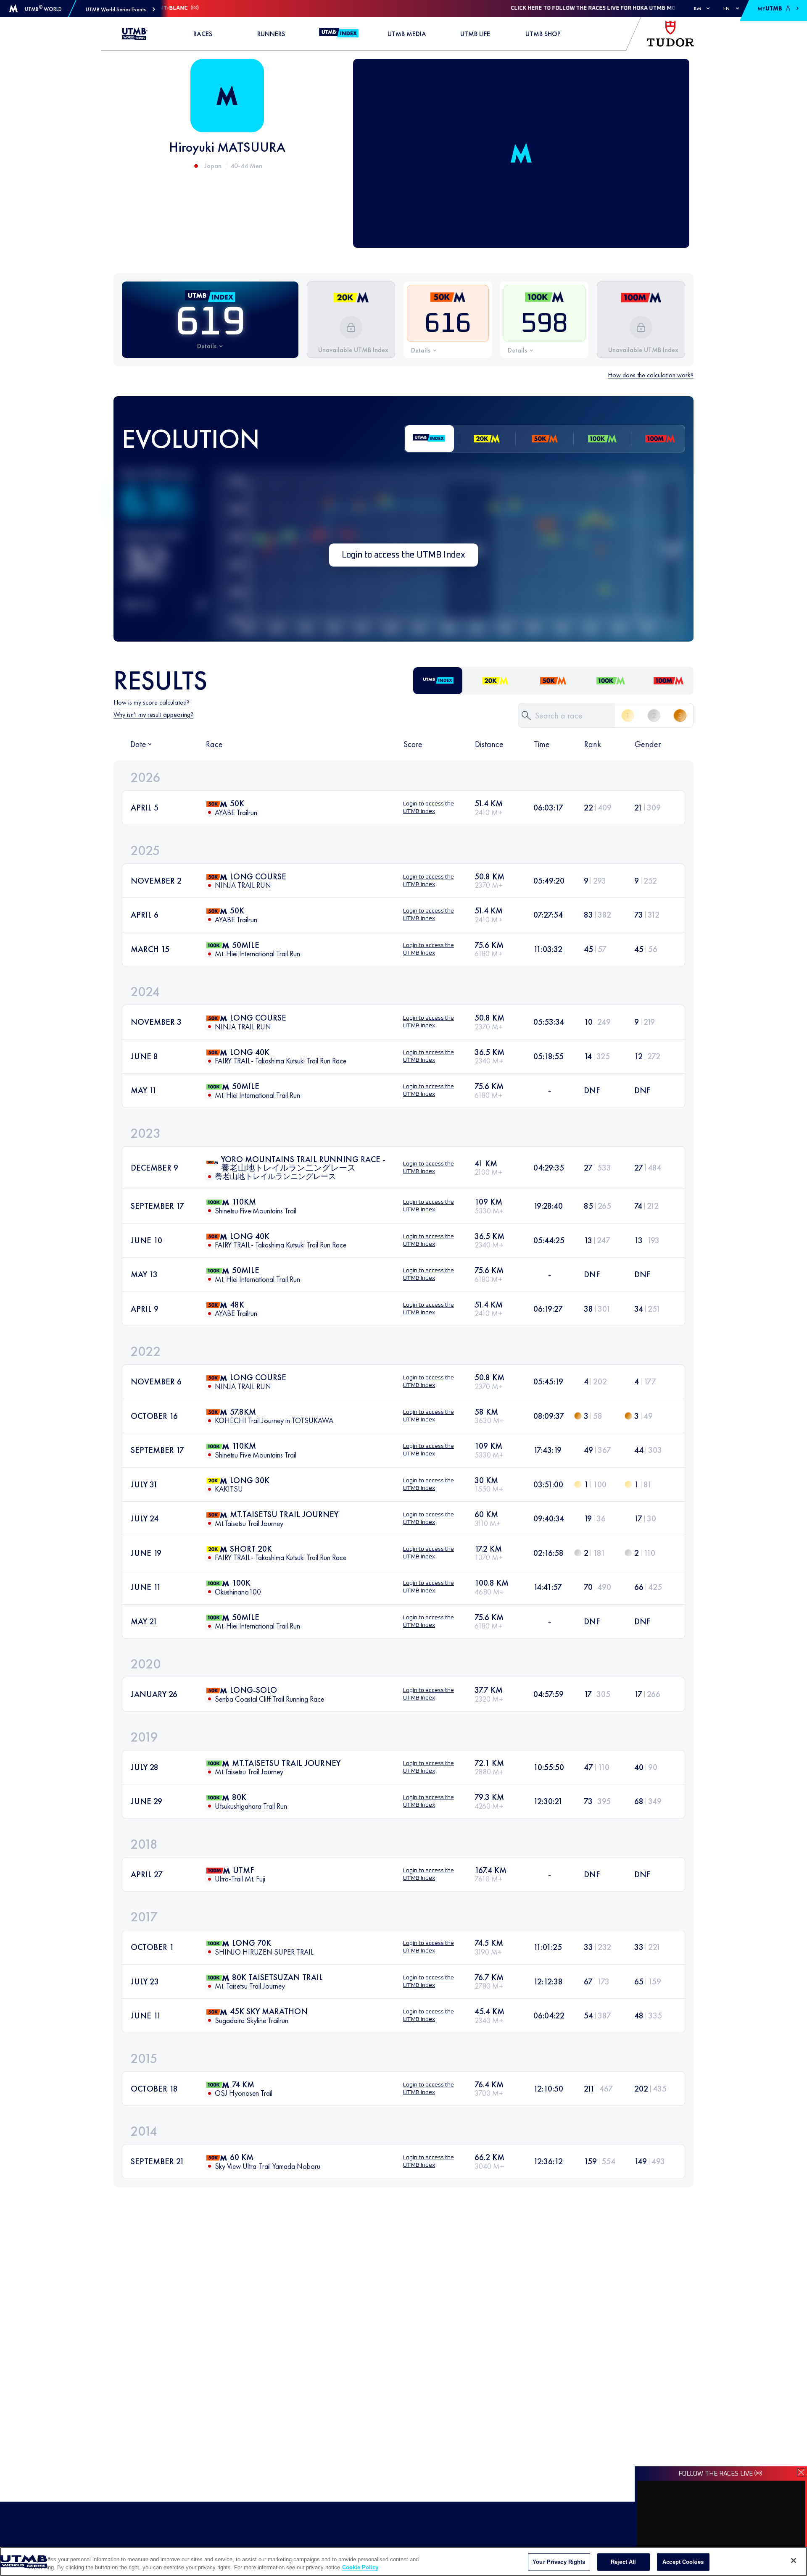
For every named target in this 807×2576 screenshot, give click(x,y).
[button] (120, 9)
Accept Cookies (683, 2562)
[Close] (794, 2560)
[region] (403, 2562)
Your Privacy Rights (559, 2562)
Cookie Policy (360, 2567)
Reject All (623, 2562)
